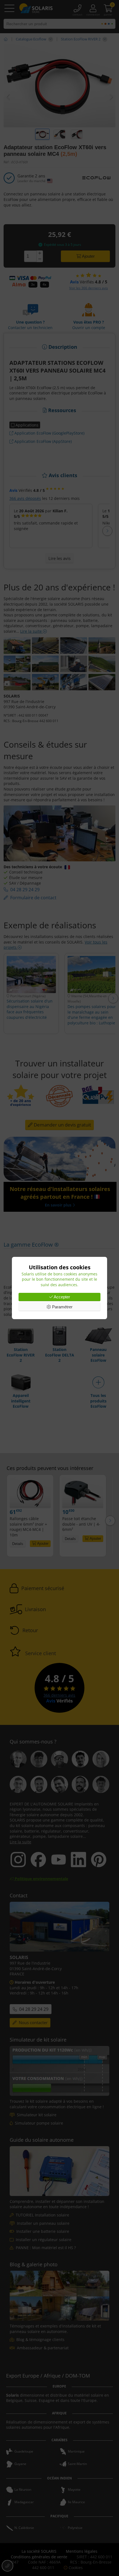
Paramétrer (62, 1307)
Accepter (61, 1297)
